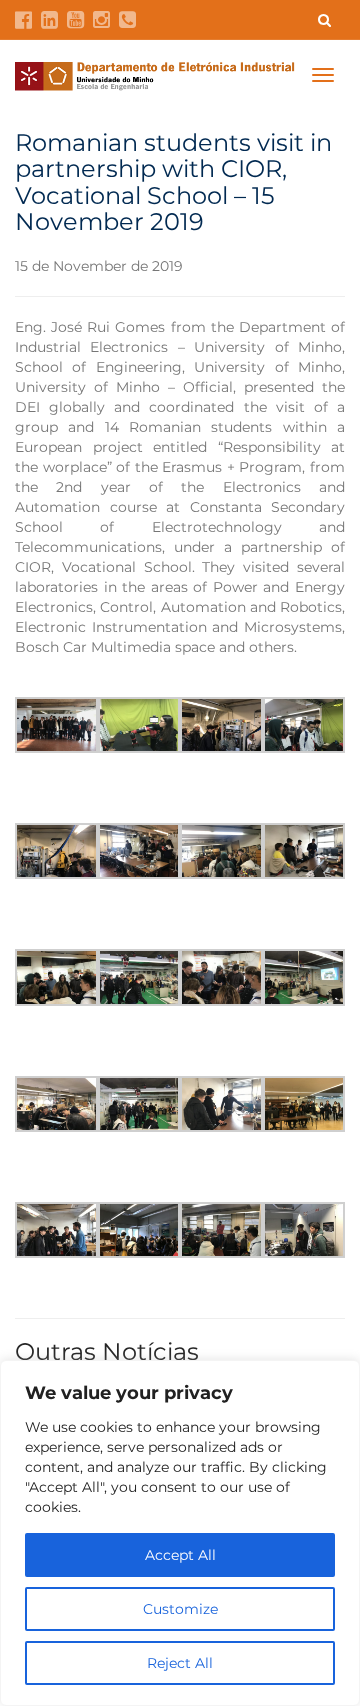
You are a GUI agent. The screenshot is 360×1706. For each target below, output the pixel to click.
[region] (180, 1533)
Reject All (180, 1663)
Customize (180, 1609)
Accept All (180, 1555)
